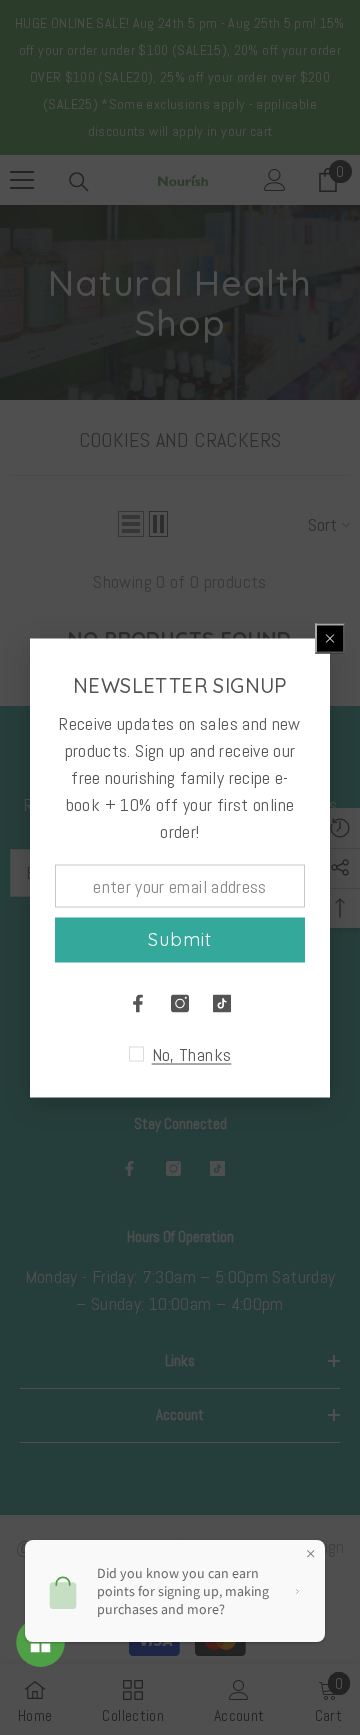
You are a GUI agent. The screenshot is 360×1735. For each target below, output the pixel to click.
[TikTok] (222, 1003)
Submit (179, 939)
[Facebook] (138, 1003)
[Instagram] (180, 1003)
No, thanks (192, 1054)
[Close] (330, 638)
